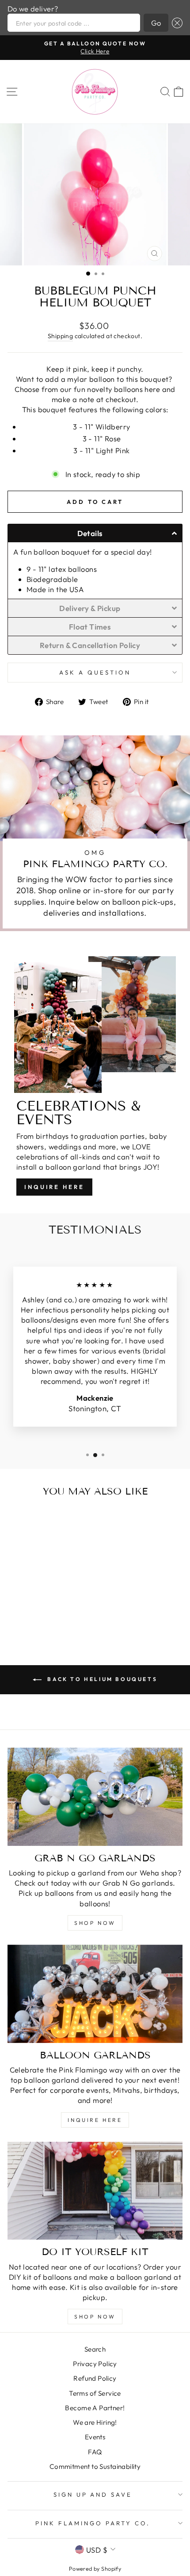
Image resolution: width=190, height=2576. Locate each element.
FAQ (95, 2452)
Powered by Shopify (95, 2569)
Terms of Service (95, 2393)
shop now (95, 1923)
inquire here (95, 2120)
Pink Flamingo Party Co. (93, 2523)
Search (95, 2349)
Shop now (95, 2317)
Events (95, 2437)
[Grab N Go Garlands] (95, 1797)
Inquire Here (54, 1187)
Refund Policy (95, 2378)
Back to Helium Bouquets (101, 1679)
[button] (175, 23)
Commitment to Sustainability (95, 2466)
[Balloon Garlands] (95, 1994)
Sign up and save (93, 2494)
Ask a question (95, 672)
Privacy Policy (95, 2364)
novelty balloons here (123, 389)
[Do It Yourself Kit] (95, 2191)
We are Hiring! (95, 2422)
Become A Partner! (95, 2408)
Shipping (60, 336)
